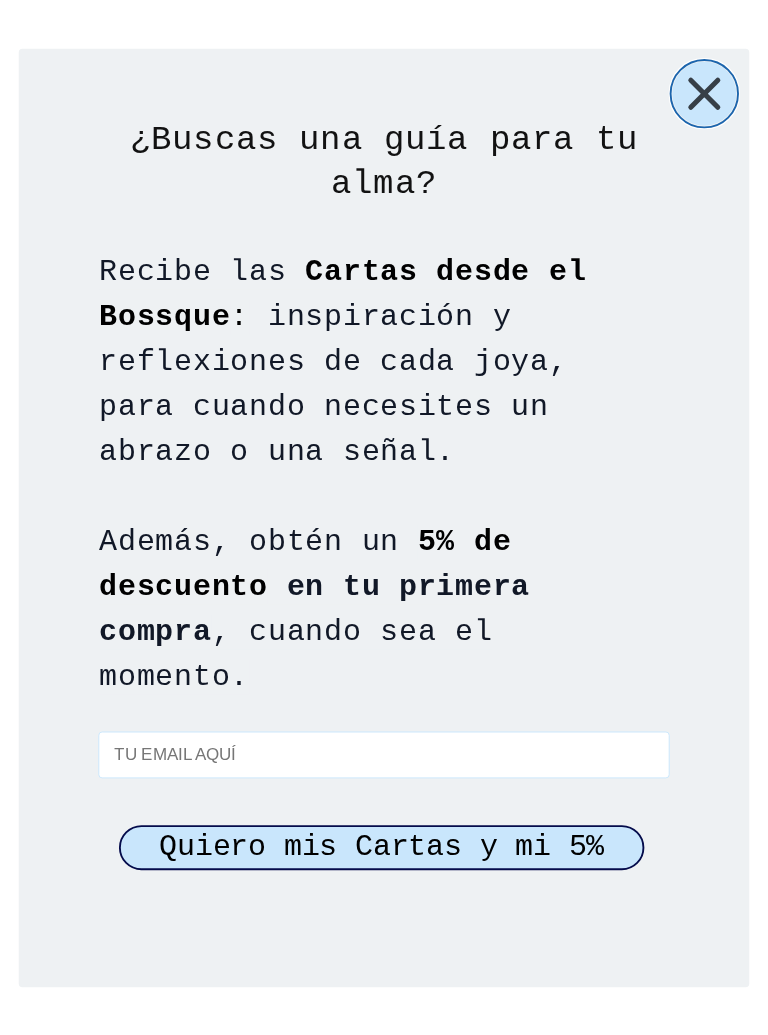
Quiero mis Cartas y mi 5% (381, 846)
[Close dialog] (704, 93)
